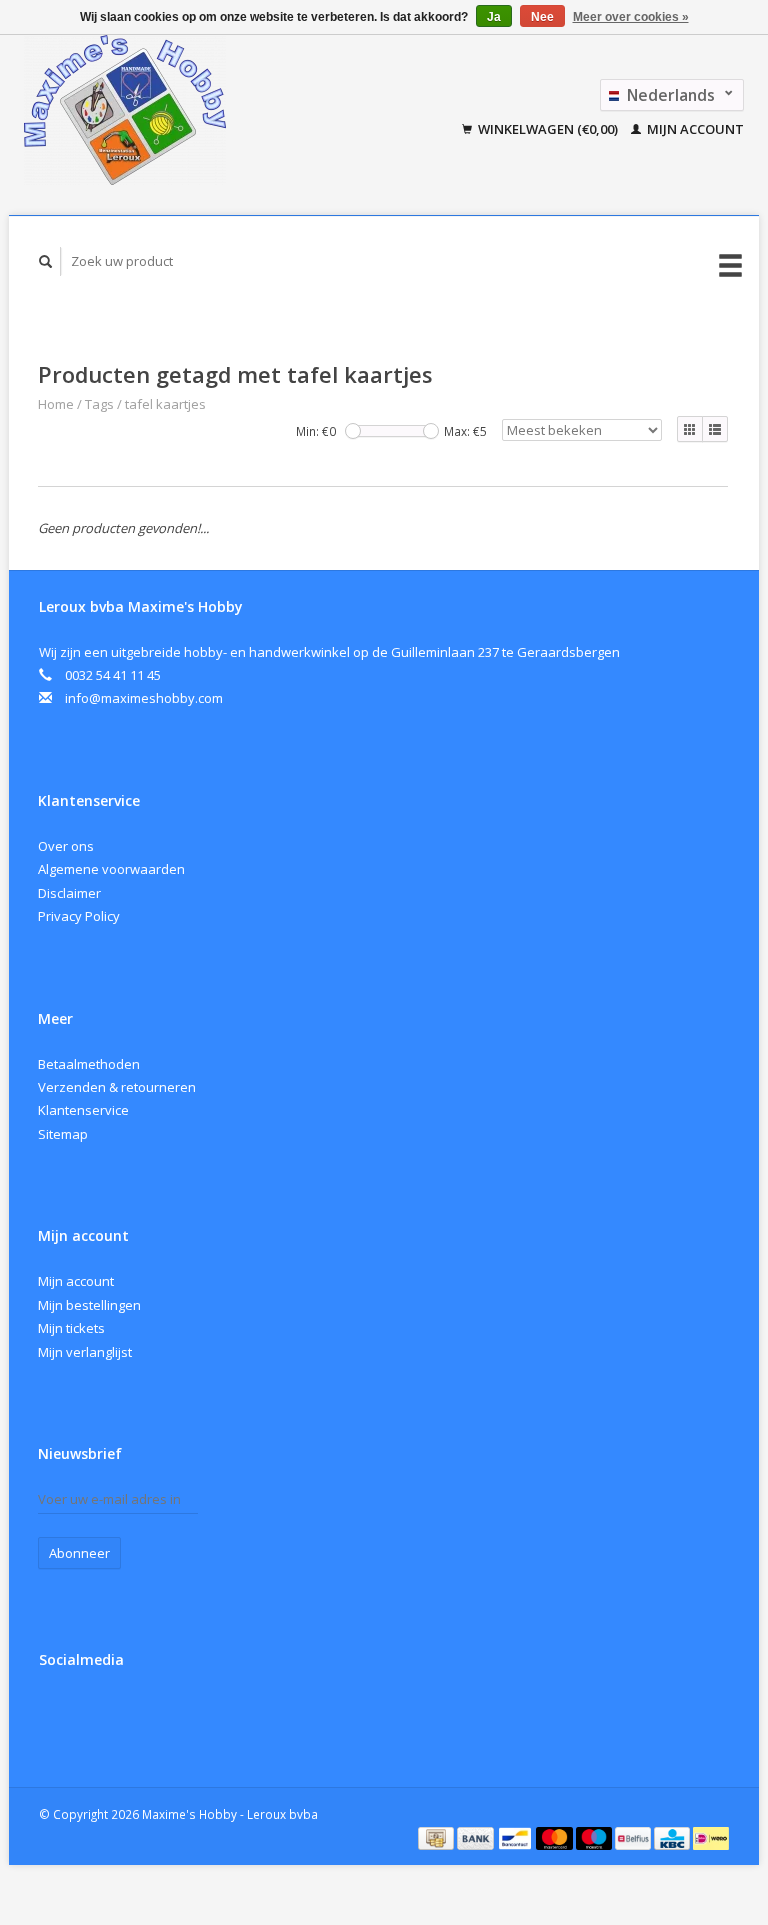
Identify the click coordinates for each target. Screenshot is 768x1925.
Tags (99, 404)
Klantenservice (83, 1110)
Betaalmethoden (89, 1064)
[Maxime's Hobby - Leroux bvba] (174, 110)
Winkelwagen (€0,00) (548, 129)
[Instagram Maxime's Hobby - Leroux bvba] (99, 1713)
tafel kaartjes (165, 404)
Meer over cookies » (631, 17)
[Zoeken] (46, 261)
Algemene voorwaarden (111, 869)
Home (56, 404)
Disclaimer (69, 893)
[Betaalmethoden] (437, 1837)
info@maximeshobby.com (144, 698)
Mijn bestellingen (89, 1305)
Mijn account (694, 129)
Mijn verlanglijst (85, 1352)
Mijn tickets (71, 1328)
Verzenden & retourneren (117, 1087)
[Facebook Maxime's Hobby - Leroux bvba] (58, 1713)
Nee (542, 17)
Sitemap (63, 1134)
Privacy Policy (79, 916)
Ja (494, 17)
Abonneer (79, 1553)
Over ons (66, 846)
